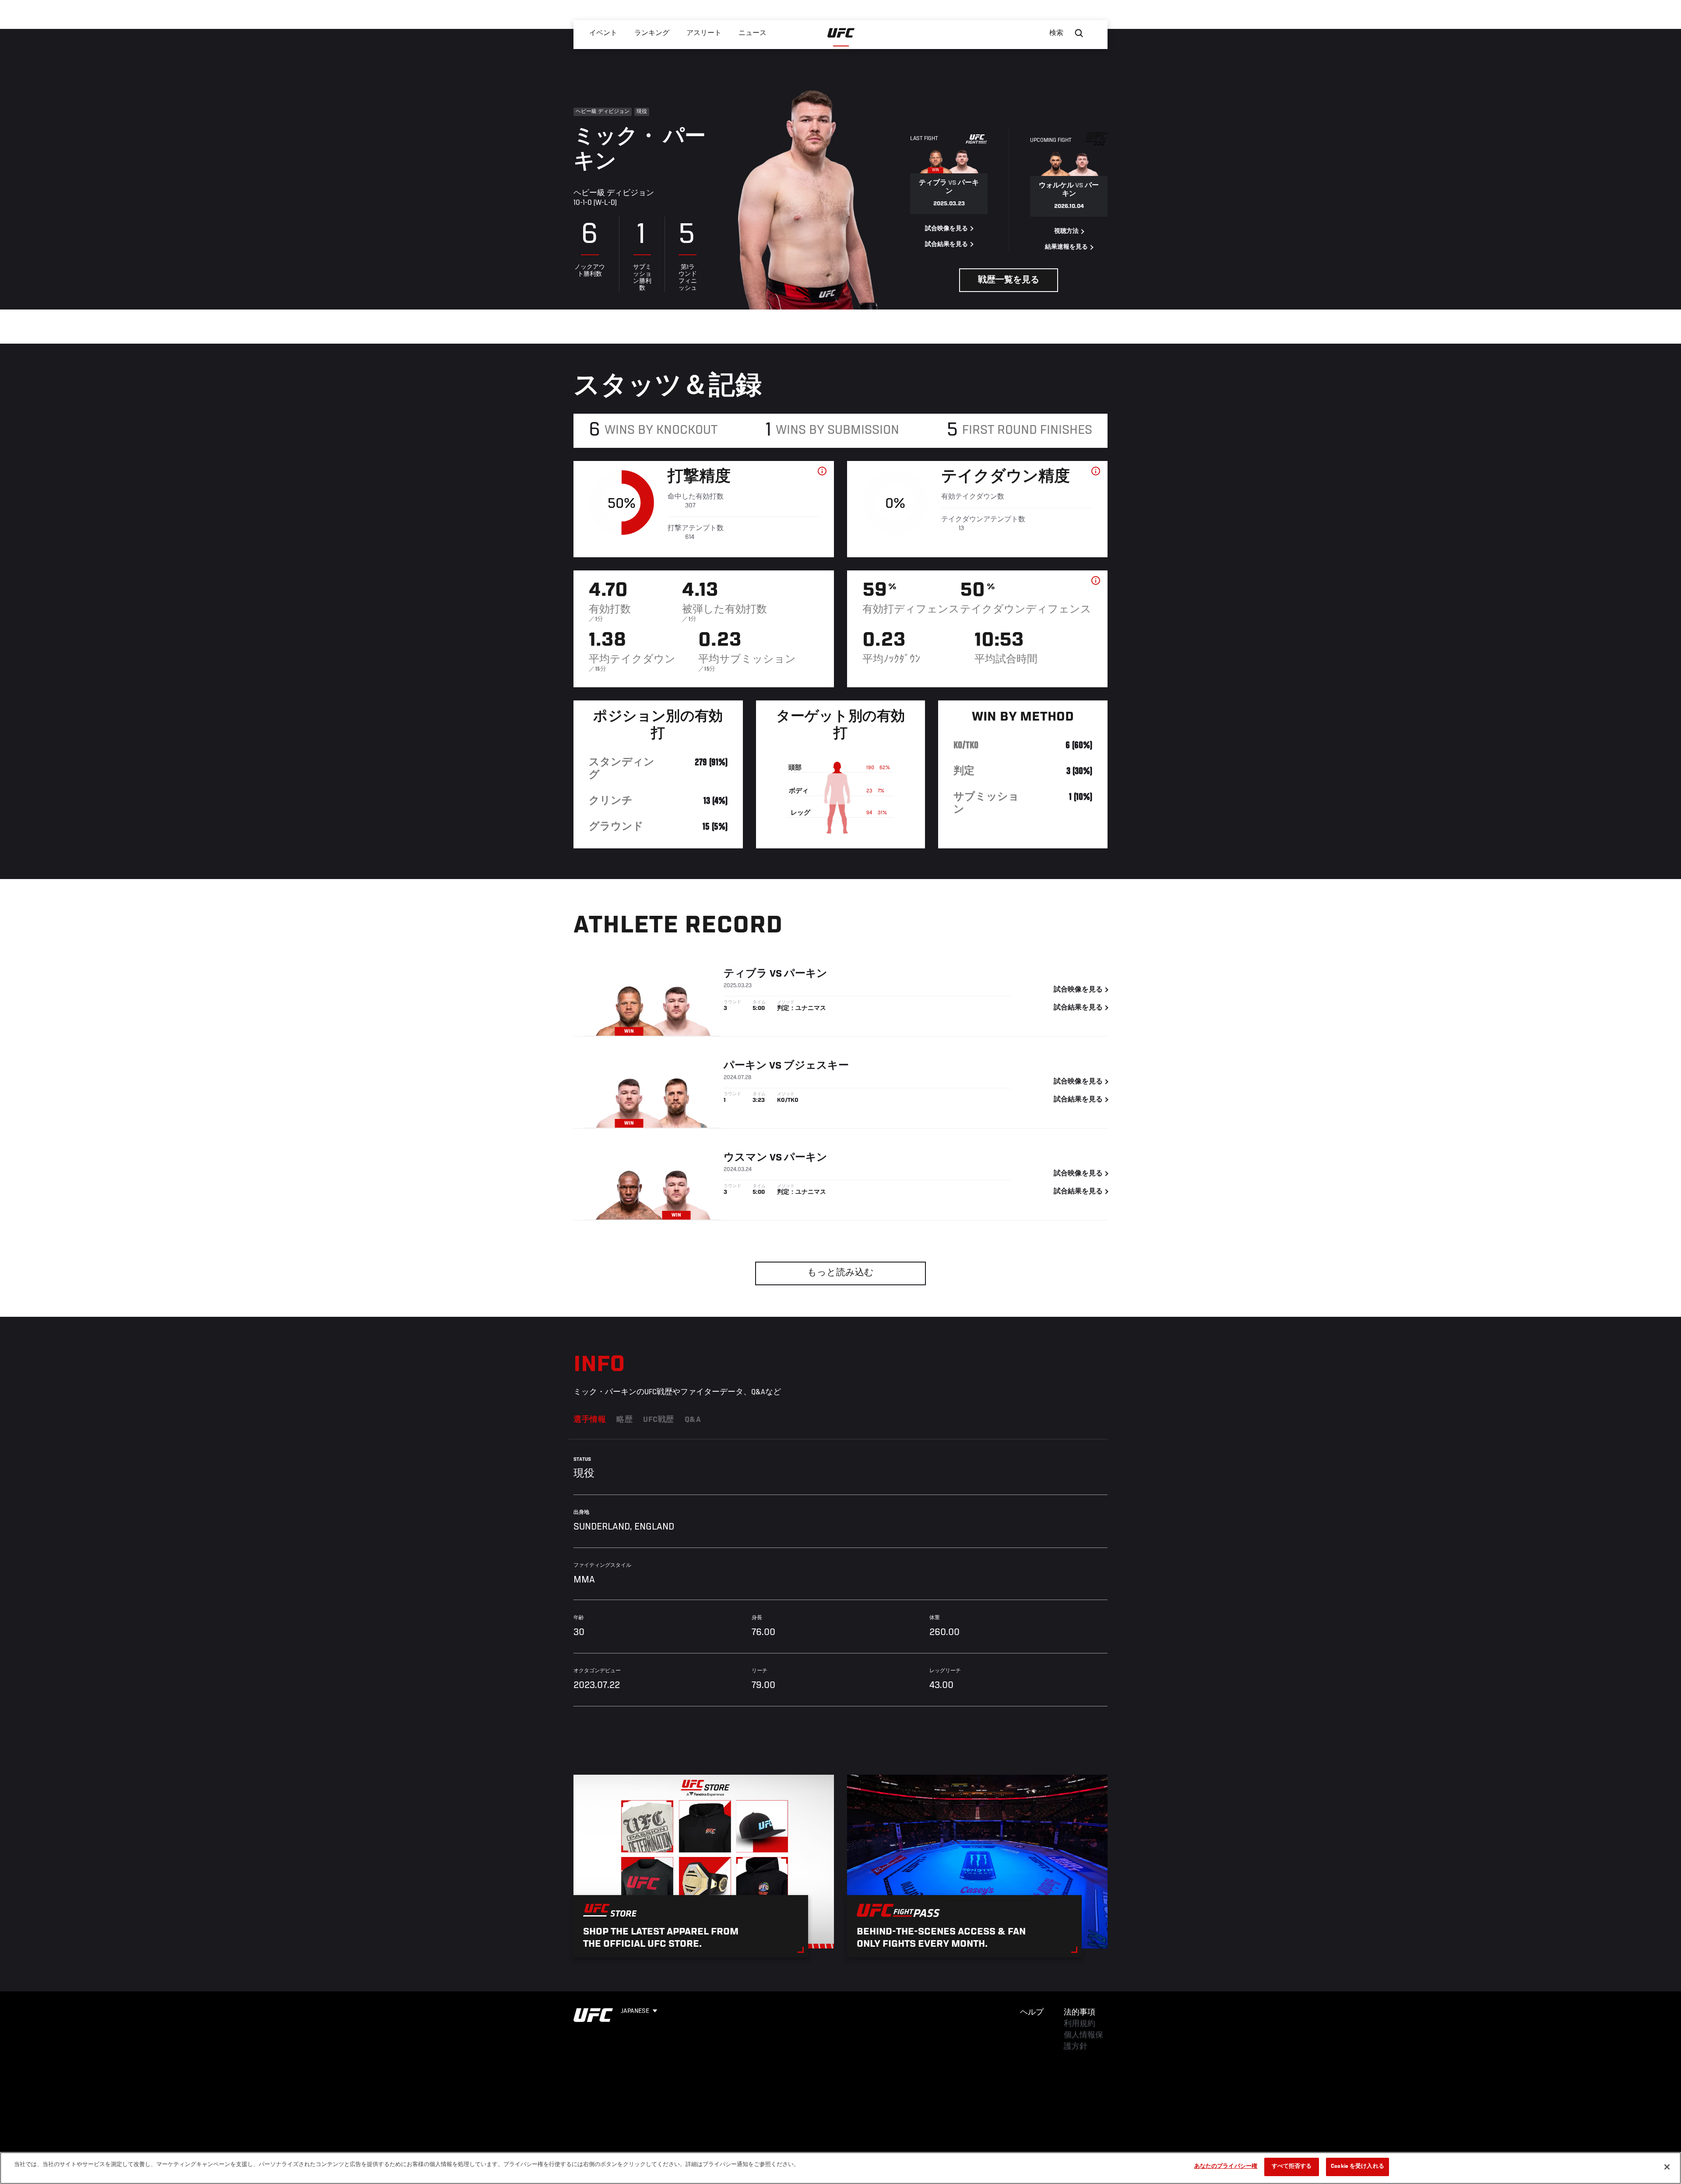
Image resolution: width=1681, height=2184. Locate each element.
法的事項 (1080, 2013)
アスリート (704, 33)
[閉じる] (1667, 2167)
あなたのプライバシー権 (1226, 2167)
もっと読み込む (840, 1273)
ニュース (753, 33)
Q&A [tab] (693, 1420)
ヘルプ (1032, 2013)
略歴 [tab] (624, 1420)
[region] (840, 2168)
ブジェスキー (816, 1066)
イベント (603, 33)
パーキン (806, 974)
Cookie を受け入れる (1357, 2167)
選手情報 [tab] (590, 1420)
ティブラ (746, 974)
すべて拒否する (1292, 2167)
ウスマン (746, 1158)
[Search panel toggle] (1079, 33)
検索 (1056, 33)
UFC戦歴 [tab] (659, 1420)
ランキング (652, 33)
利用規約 (1080, 2024)
